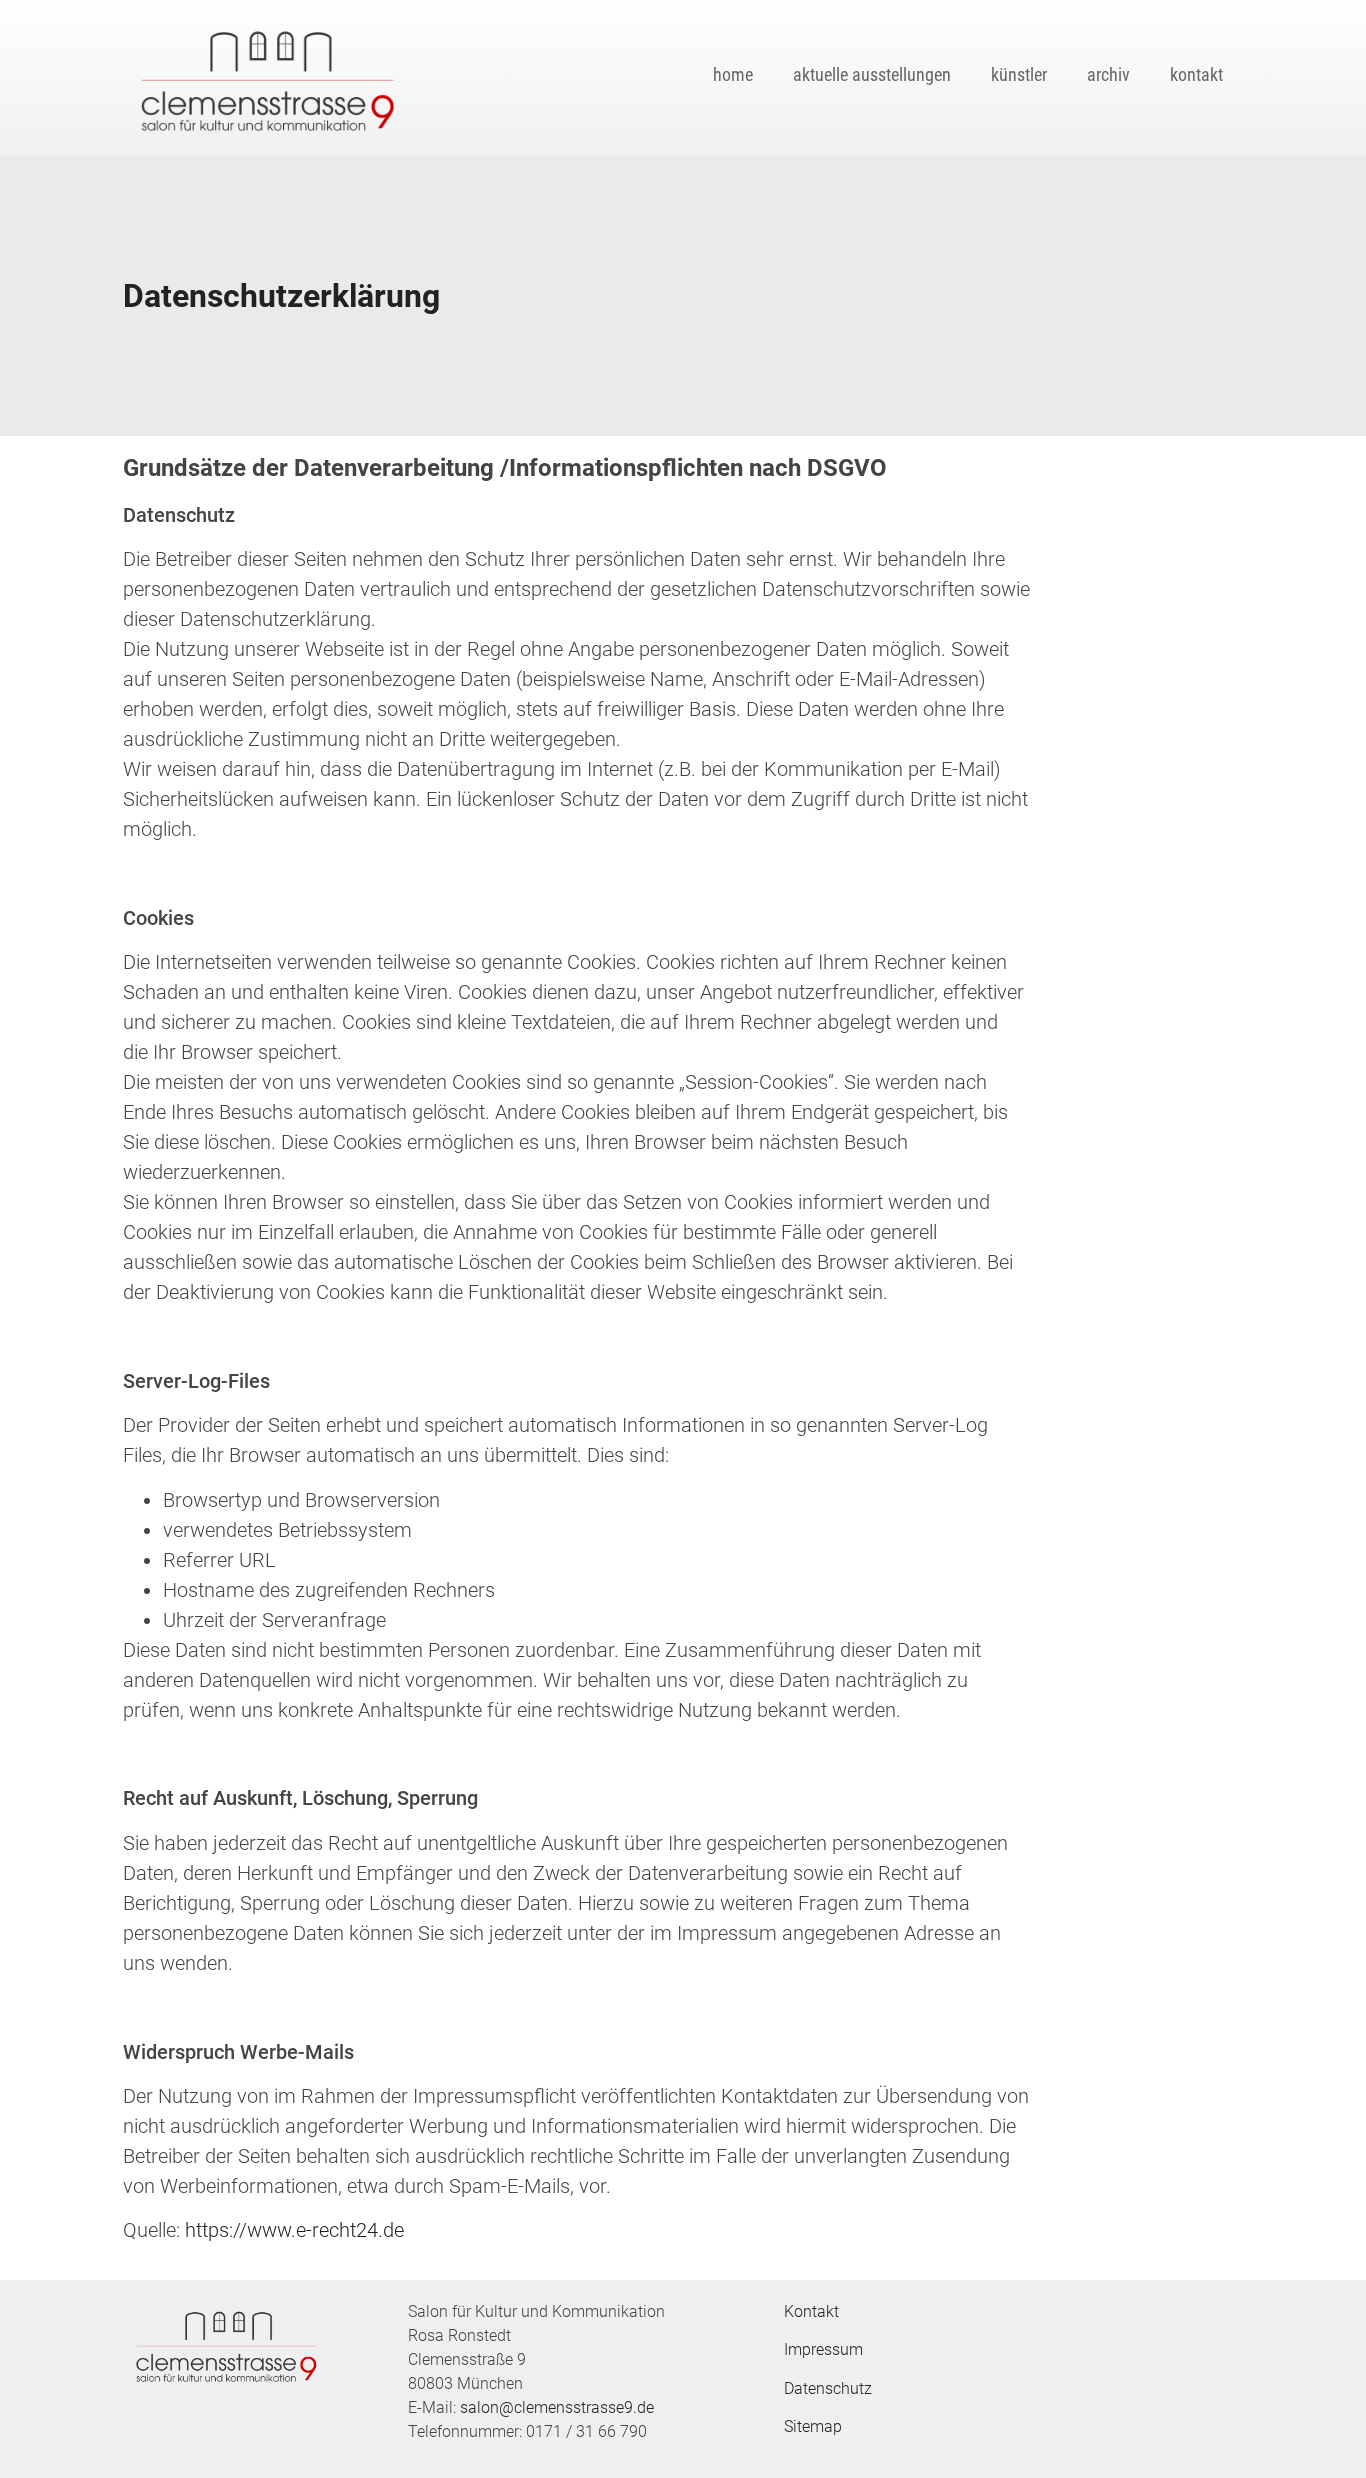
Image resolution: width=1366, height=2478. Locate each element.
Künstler (1019, 74)
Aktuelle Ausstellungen (872, 74)
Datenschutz (828, 2388)
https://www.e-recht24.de (294, 2230)
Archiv (1108, 74)
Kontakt (1196, 74)
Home (733, 74)
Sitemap (813, 2426)
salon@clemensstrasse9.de (557, 2407)
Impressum (823, 2349)
